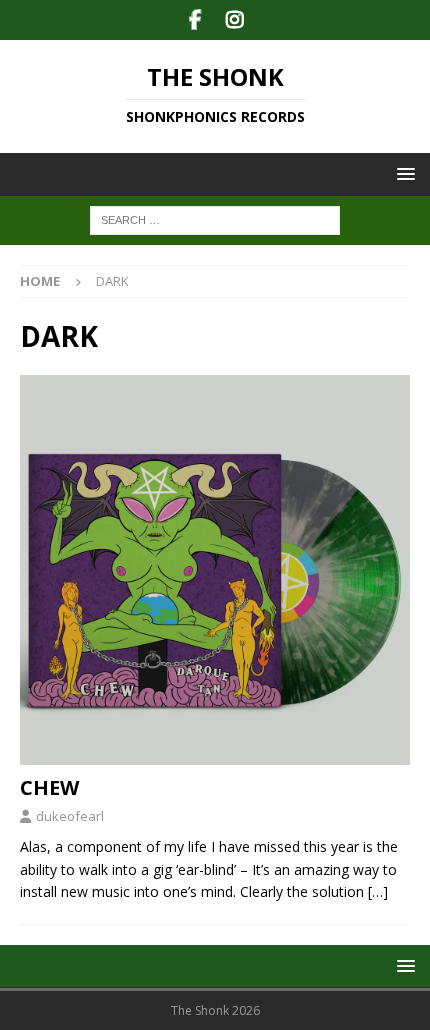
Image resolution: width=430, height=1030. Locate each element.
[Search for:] (215, 219)
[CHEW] (215, 570)
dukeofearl (70, 816)
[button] (402, 173)
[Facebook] (195, 20)
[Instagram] (234, 20)
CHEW (49, 787)
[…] (378, 891)
